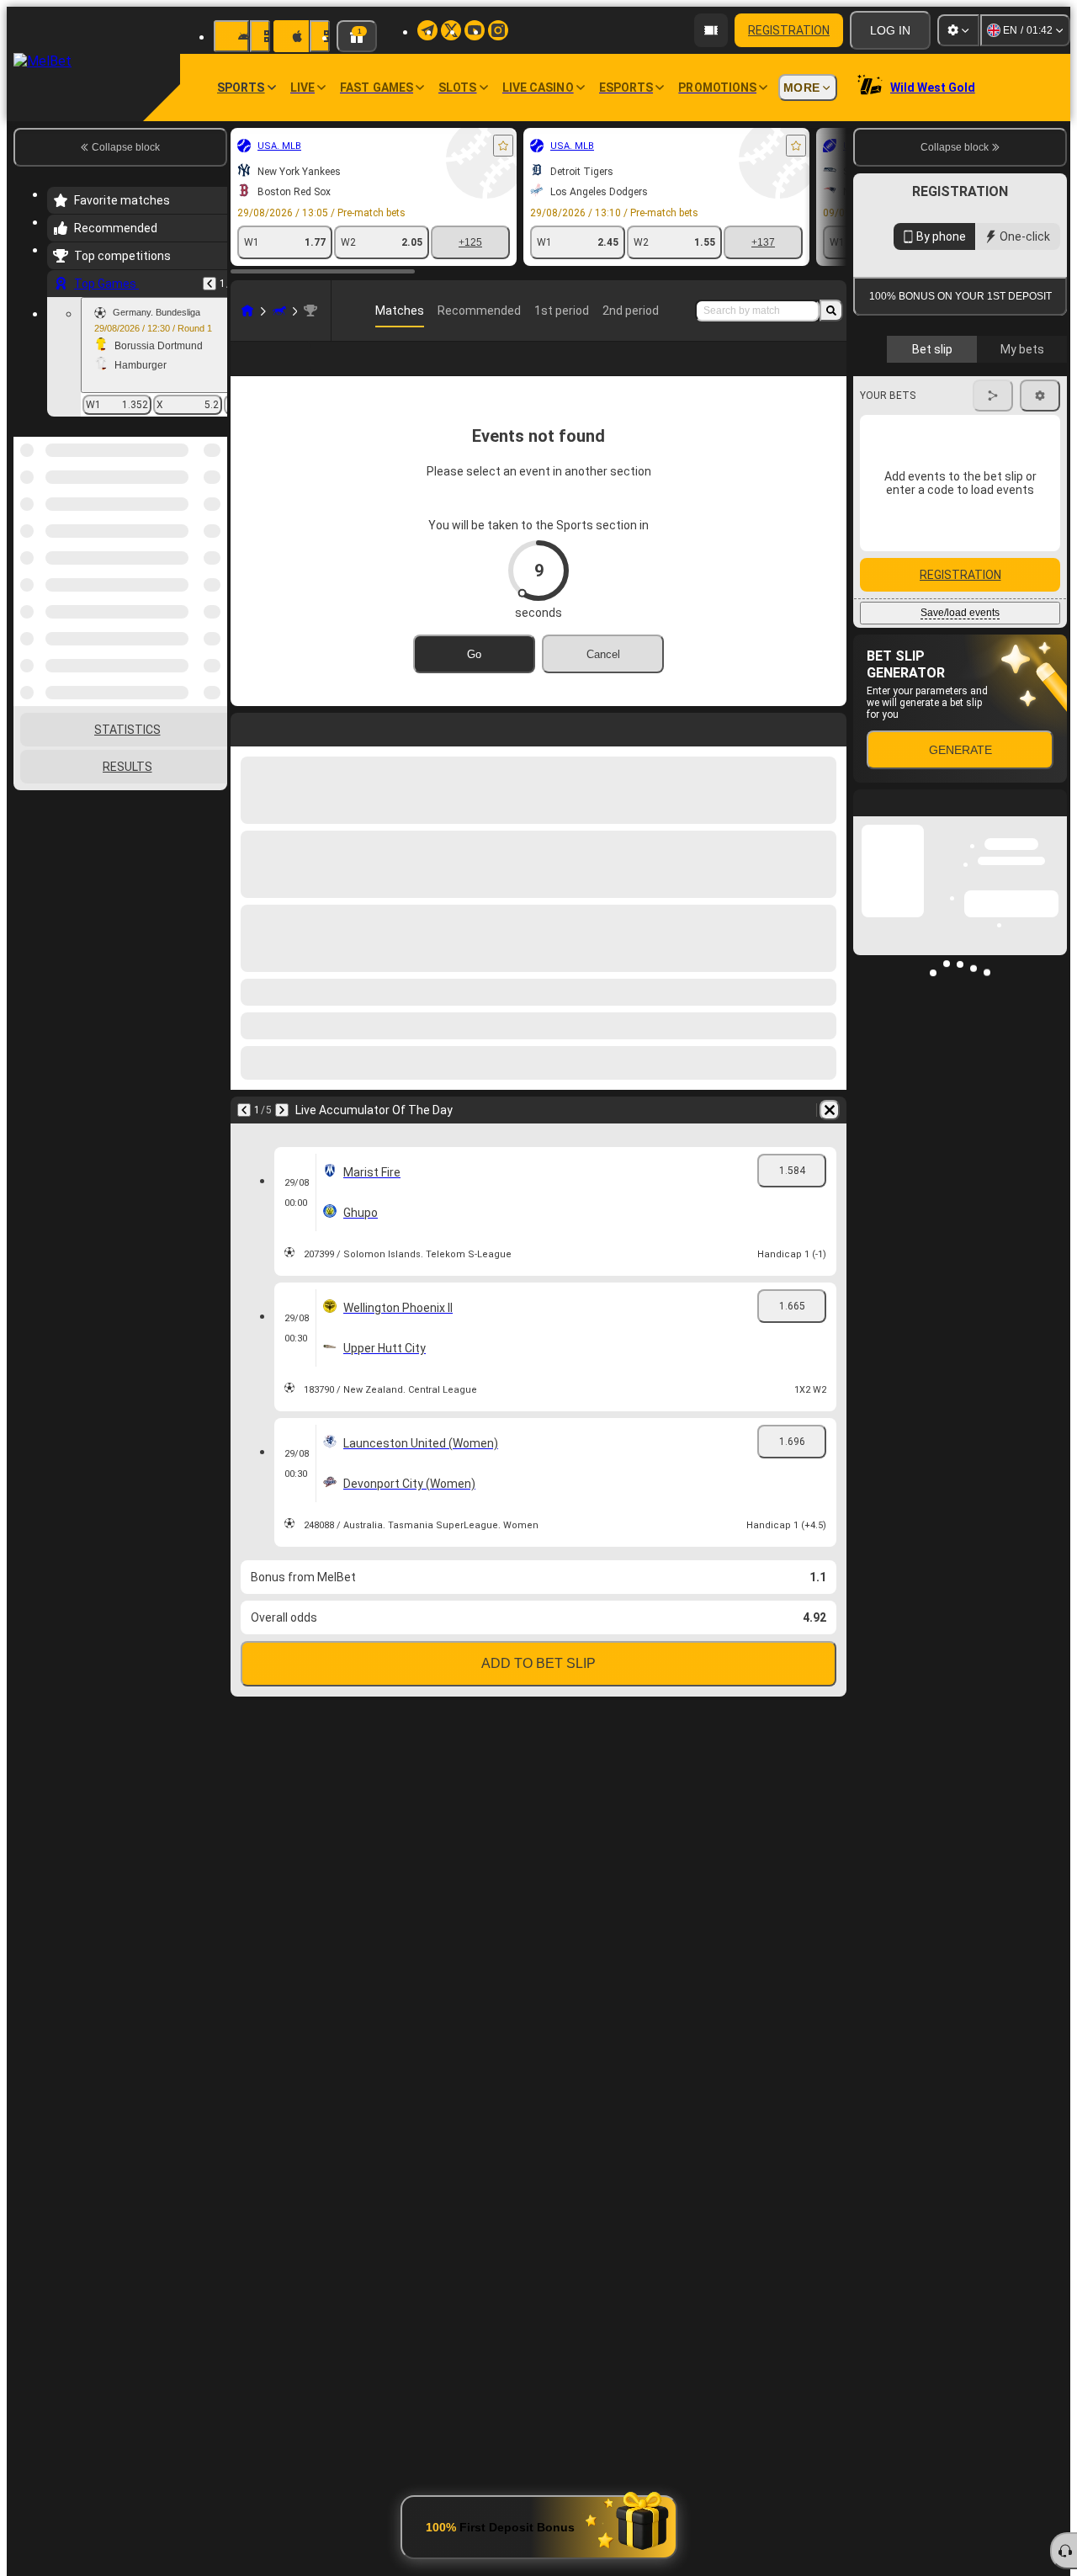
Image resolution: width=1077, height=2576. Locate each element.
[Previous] (210, 284)
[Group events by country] (213, 523)
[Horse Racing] (279, 311)
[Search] (831, 311)
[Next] (282, 1110)
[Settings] (958, 30)
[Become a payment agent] (711, 30)
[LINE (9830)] (247, 311)
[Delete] (830, 1110)
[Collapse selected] (192, 523)
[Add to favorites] (503, 146)
